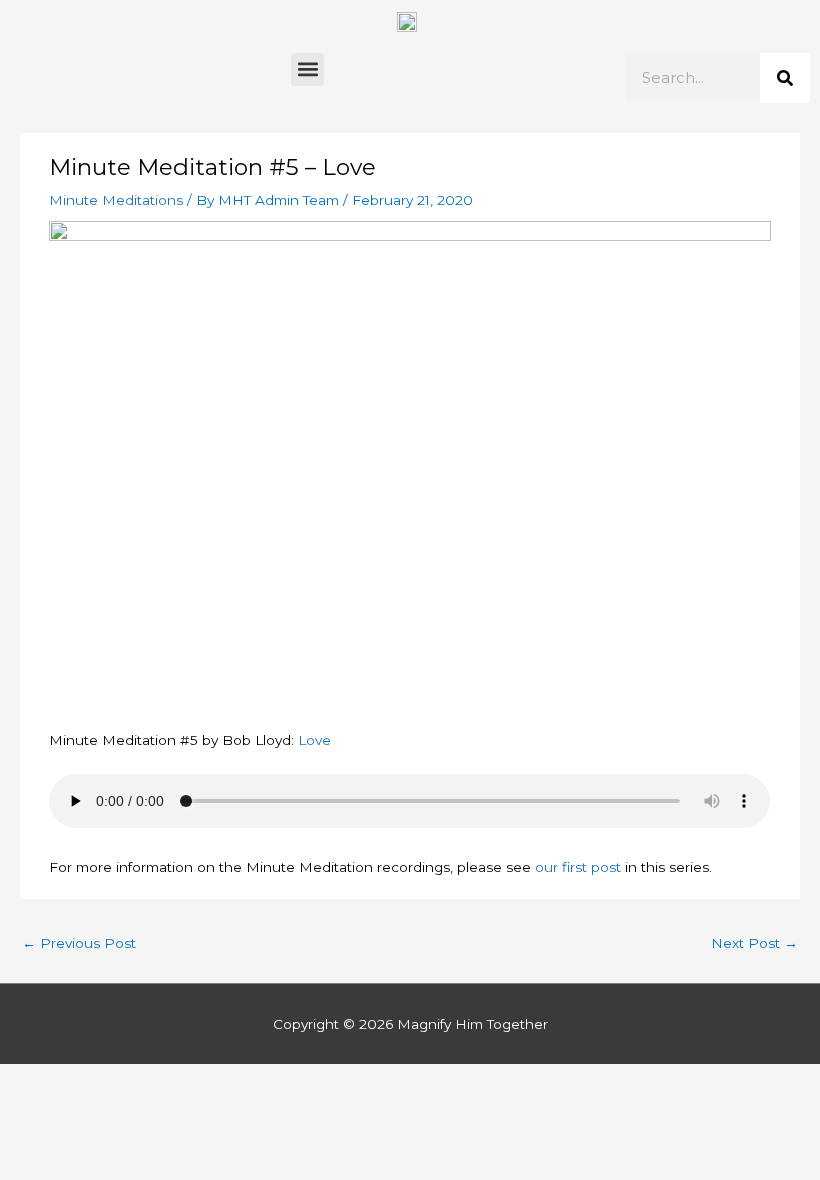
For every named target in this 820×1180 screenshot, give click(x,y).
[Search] (785, 78)
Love (314, 740)
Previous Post (79, 943)
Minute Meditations (116, 200)
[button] (307, 69)
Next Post (754, 943)
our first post (578, 867)
